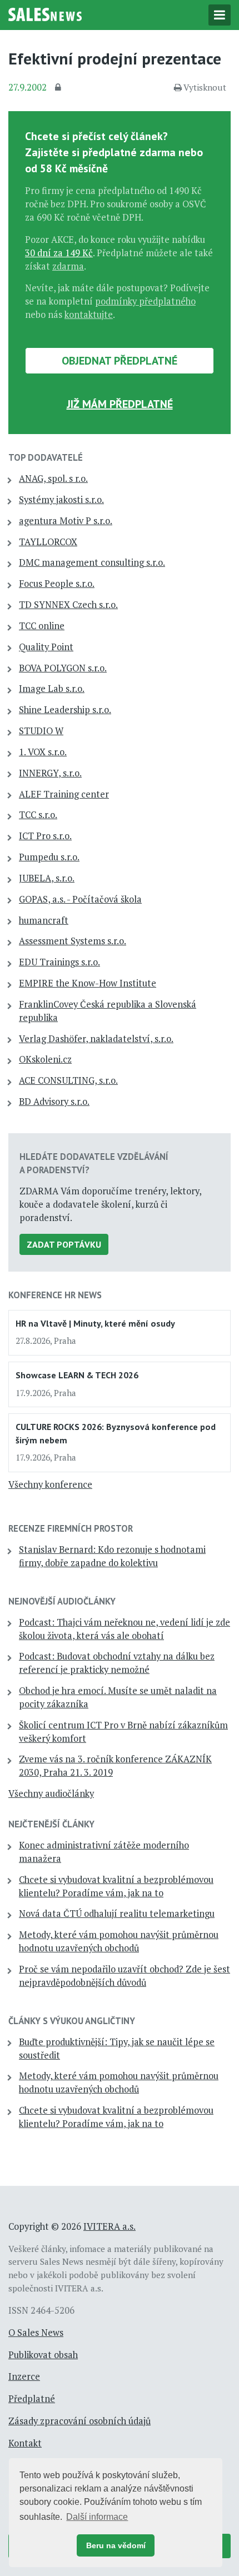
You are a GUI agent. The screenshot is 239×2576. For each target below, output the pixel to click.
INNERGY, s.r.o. (50, 773)
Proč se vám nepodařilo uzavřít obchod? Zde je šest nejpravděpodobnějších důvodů (125, 1976)
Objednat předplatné (120, 361)
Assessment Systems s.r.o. (73, 941)
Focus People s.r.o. (57, 584)
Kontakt (25, 2443)
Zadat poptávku (64, 1244)
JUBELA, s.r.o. (47, 878)
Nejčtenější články (51, 1824)
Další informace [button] (97, 2517)
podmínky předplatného (145, 301)
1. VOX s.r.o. (43, 752)
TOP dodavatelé (46, 457)
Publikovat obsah (43, 2355)
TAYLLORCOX (48, 542)
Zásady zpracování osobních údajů (79, 2421)
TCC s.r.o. (38, 815)
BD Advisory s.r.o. (54, 1102)
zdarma (68, 266)
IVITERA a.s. (109, 2226)
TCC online (42, 626)
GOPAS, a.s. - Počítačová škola (80, 899)
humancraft (44, 920)
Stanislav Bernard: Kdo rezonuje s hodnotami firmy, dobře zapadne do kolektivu (112, 1556)
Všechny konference (50, 1484)
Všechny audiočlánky (51, 1793)
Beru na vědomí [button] (116, 2545)
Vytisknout (205, 87)
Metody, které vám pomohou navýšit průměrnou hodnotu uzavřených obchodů (119, 1941)
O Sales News (36, 2333)
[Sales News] (45, 13)
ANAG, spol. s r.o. (53, 479)
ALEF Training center (64, 794)
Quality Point (46, 647)
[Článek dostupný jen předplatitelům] (59, 88)
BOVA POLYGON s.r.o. (63, 668)
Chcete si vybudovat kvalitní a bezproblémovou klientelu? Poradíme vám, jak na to (116, 1886)
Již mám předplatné (120, 404)
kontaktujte (89, 315)
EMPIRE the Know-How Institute (88, 983)
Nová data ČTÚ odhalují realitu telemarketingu (117, 1914)
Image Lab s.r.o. (52, 689)
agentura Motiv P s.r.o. (66, 521)
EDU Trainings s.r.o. (59, 962)
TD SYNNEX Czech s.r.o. (68, 605)
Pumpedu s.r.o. (49, 857)
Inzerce (24, 2376)
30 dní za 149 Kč (59, 253)
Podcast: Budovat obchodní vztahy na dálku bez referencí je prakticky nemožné (117, 1663)
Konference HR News (55, 1295)
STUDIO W (41, 731)
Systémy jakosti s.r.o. (61, 500)
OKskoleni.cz (45, 1059)
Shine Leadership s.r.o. (65, 710)
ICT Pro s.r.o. (45, 836)
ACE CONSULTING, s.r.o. (68, 1080)
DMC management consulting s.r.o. (92, 562)
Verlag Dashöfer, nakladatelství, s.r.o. (96, 1039)
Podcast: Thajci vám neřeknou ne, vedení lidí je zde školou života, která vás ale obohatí (125, 1629)
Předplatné (32, 2399)
